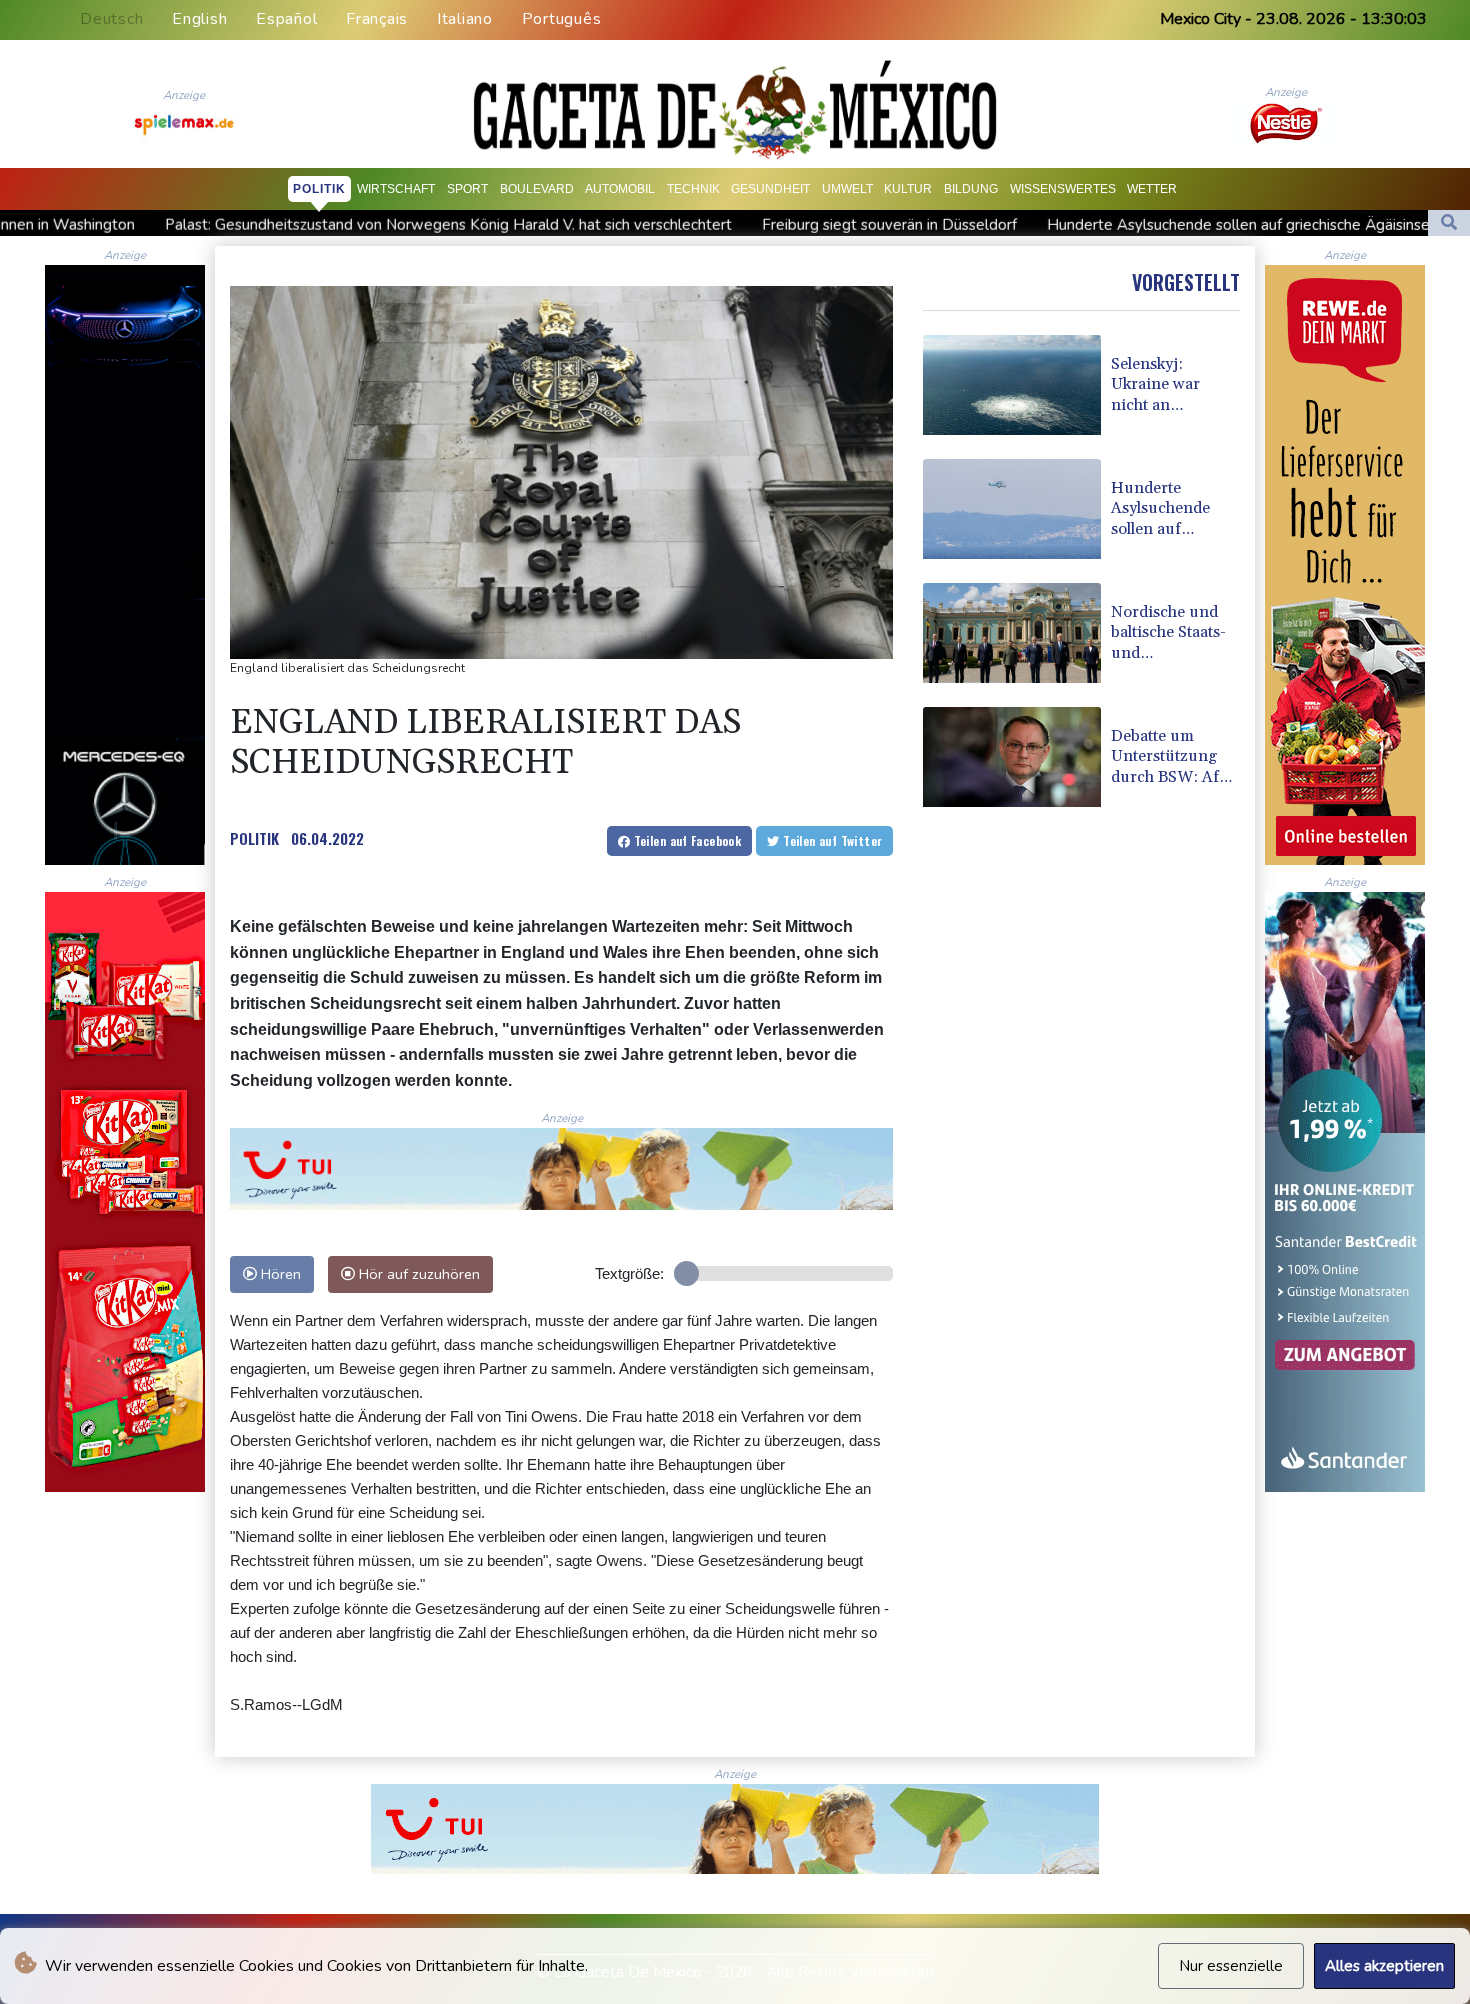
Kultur (908, 189)
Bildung (971, 189)
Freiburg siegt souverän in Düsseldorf (713, 225)
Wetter (1152, 189)
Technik (693, 189)
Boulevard (537, 189)
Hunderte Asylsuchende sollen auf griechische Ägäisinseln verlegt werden (1124, 225)
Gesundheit (770, 189)
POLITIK (254, 838)
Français (377, 19)
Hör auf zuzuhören (417, 1274)
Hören (279, 1274)
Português (562, 19)
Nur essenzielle (1231, 1966)
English (199, 19)
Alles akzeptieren (1384, 1966)
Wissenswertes (1063, 189)
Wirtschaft (396, 189)
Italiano (465, 19)
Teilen (685, 840)
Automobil (620, 189)
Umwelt (847, 189)
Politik (319, 189)
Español (286, 19)
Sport (467, 189)
